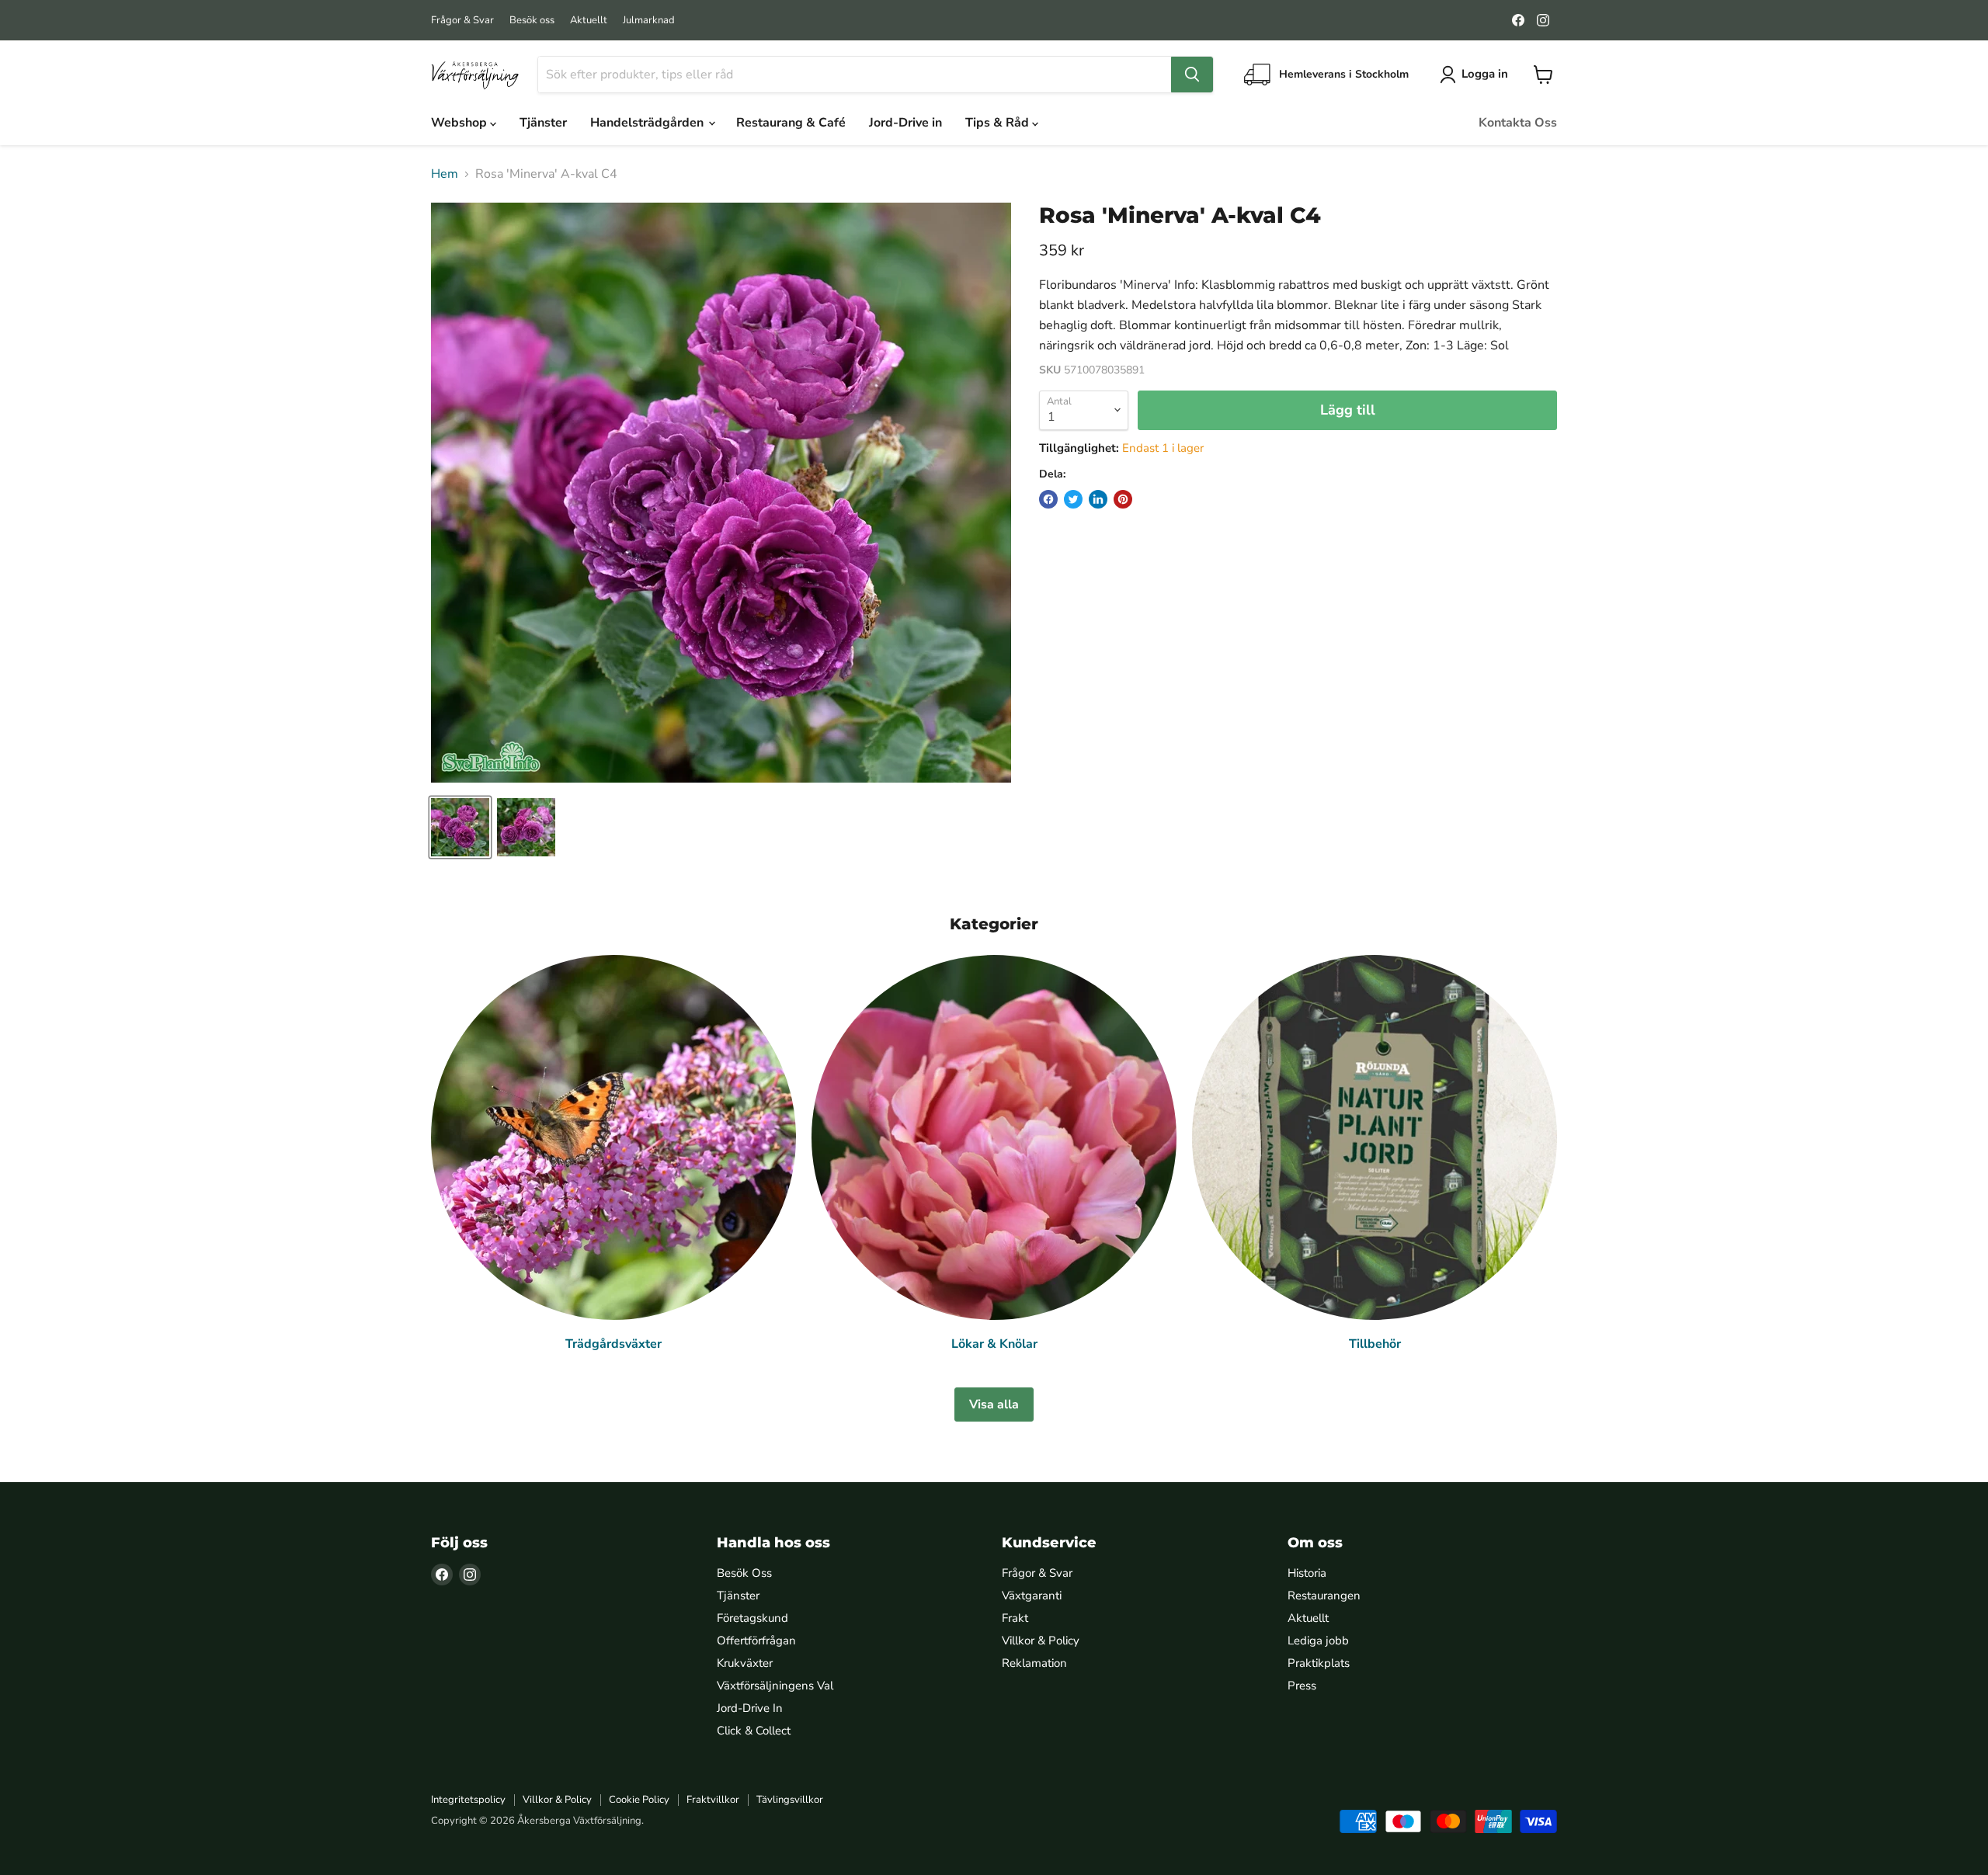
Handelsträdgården (648, 123)
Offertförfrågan (756, 1641)
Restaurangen (1324, 1595)
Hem (445, 174)
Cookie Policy (639, 1800)
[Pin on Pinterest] (1123, 499)
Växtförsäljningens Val (775, 1686)
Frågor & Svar (462, 21)
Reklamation (1034, 1663)
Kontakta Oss (1518, 123)
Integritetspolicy (468, 1800)
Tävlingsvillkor (790, 1800)
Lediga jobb (1318, 1641)
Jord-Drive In (750, 1708)
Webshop (461, 123)
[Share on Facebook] (1048, 499)
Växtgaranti (1032, 1595)
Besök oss (532, 21)
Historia (1307, 1573)
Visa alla (994, 1405)
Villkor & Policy (1041, 1641)
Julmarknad (649, 21)
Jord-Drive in (905, 123)
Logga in (1485, 74)
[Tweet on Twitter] (1073, 499)
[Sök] (1192, 75)
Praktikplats (1319, 1663)
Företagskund (752, 1618)
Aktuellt (589, 21)
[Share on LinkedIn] (1098, 499)
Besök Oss (744, 1573)
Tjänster (543, 123)
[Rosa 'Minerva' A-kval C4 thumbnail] (460, 827)
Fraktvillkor (713, 1800)
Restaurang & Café (791, 123)
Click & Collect (754, 1731)
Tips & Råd (999, 123)
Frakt (1015, 1618)
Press (1302, 1686)
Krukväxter (745, 1663)
